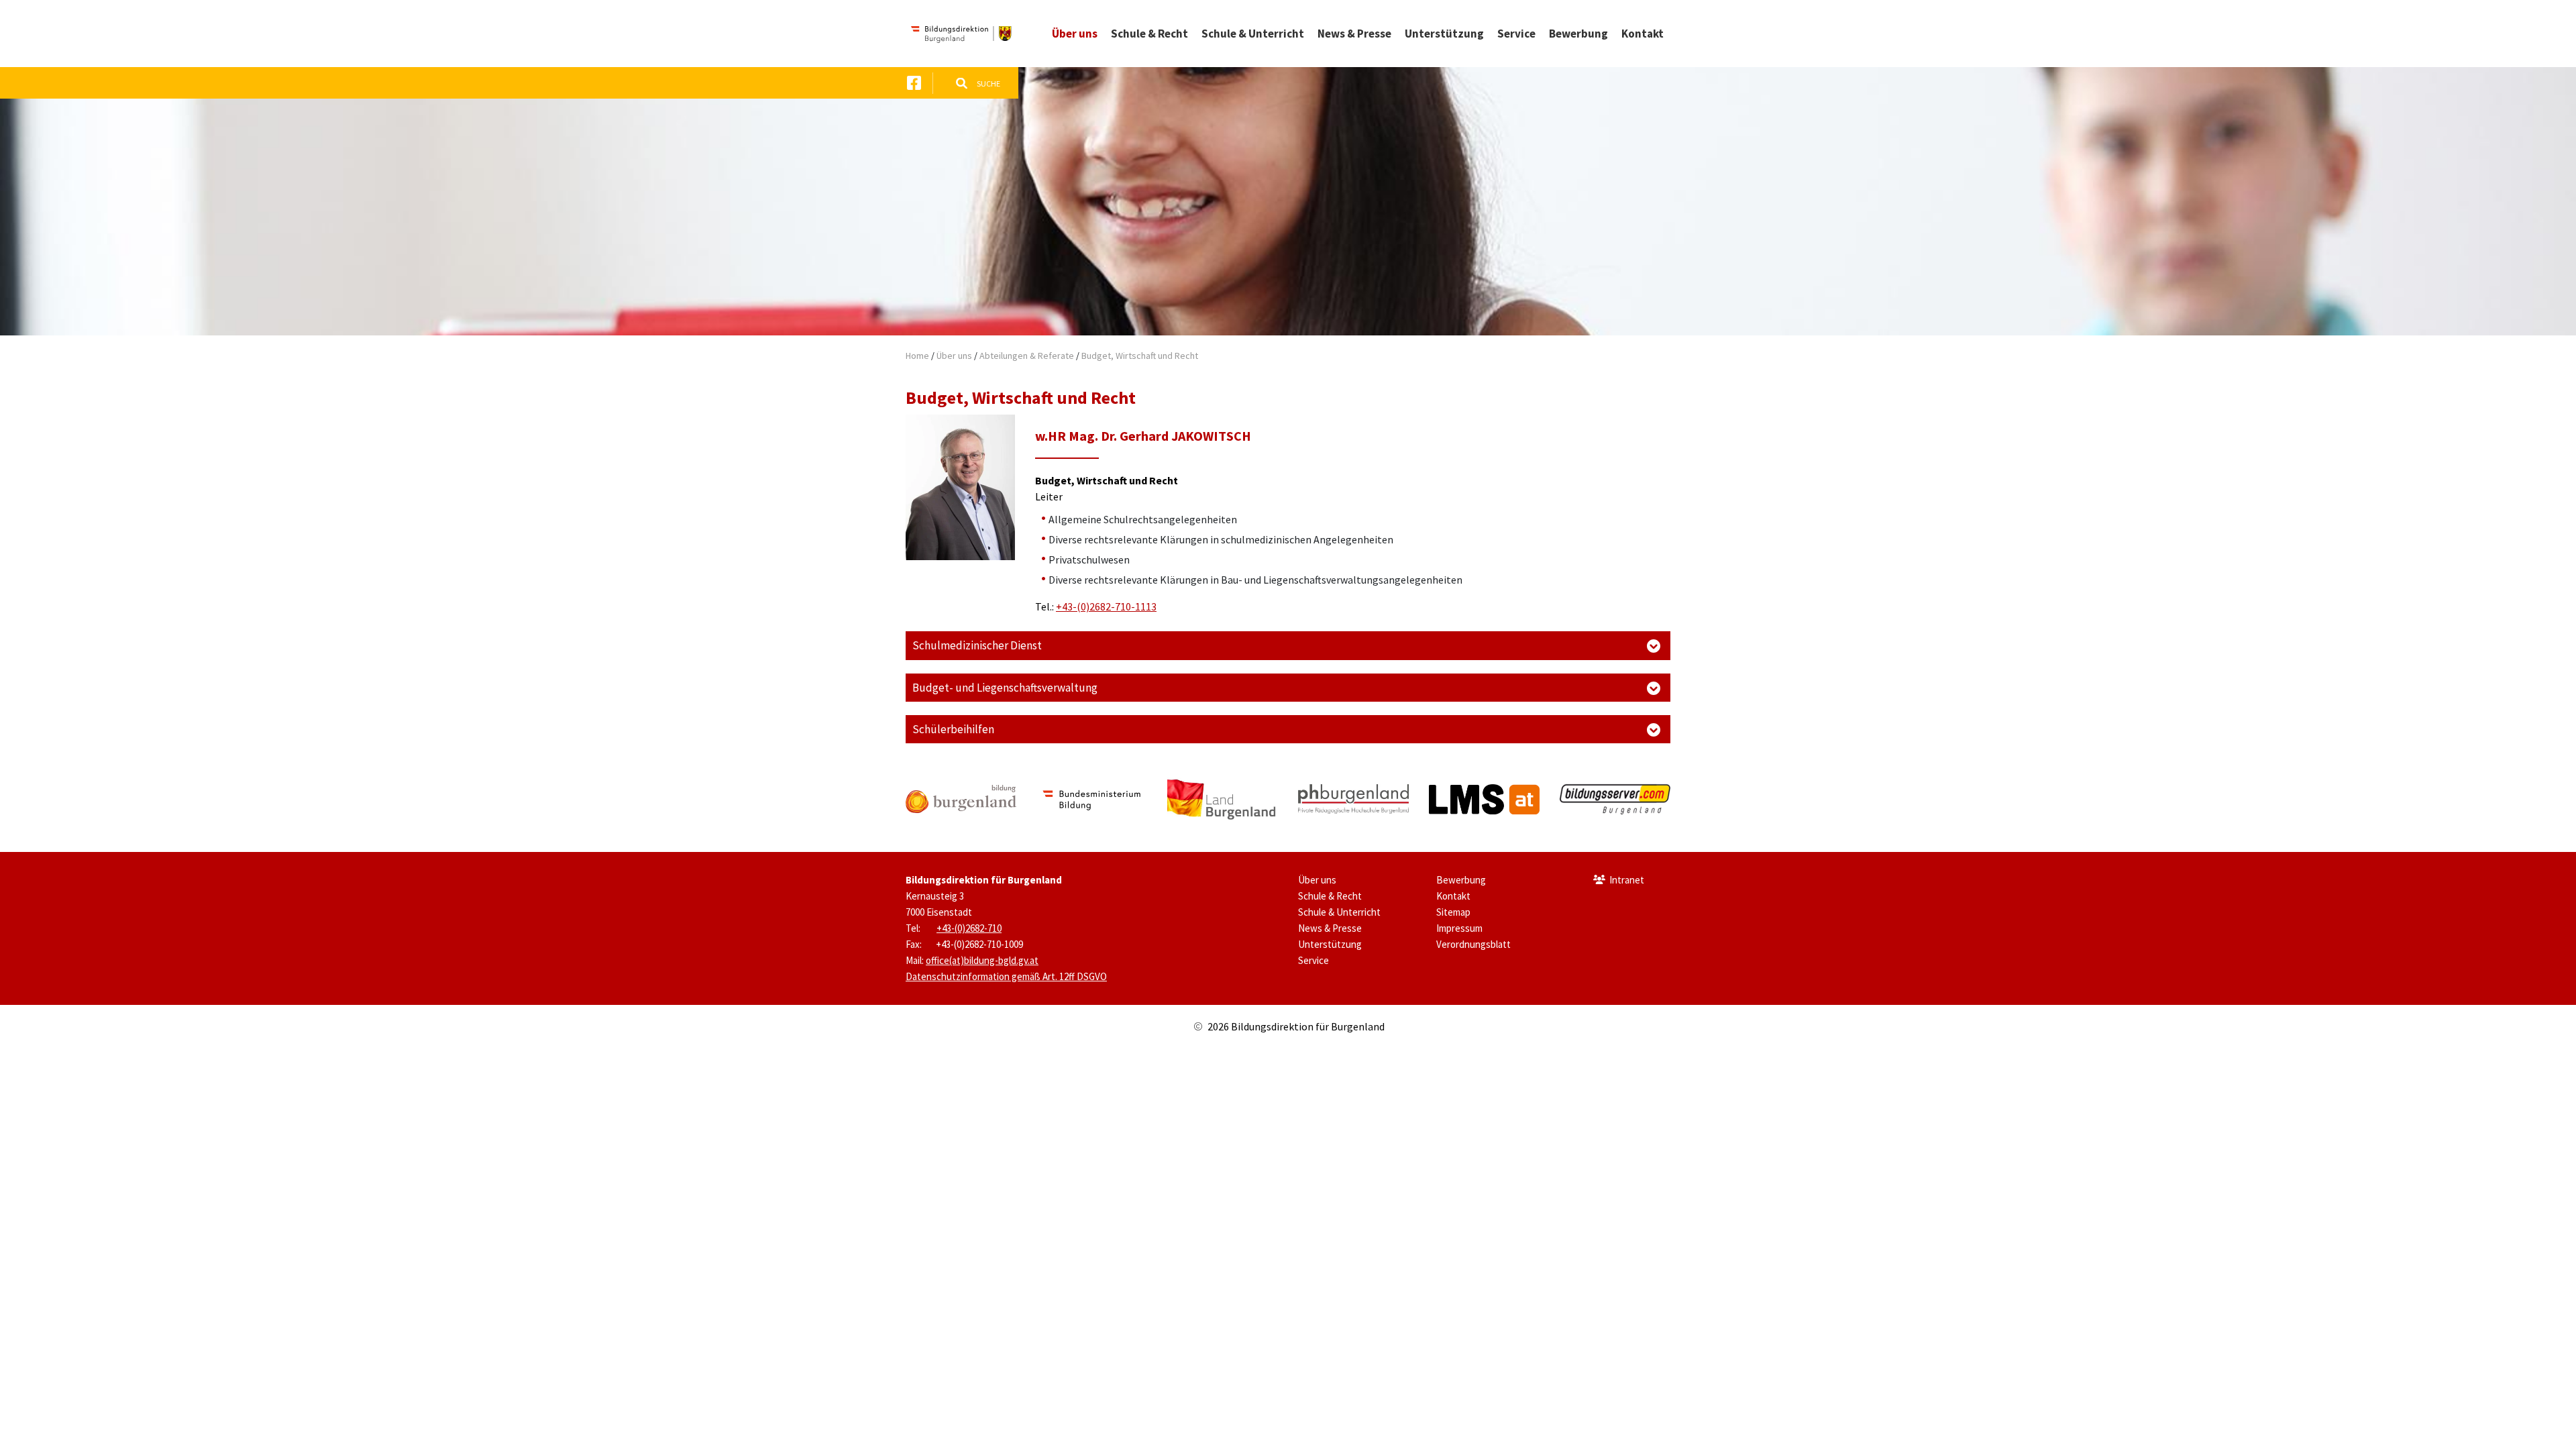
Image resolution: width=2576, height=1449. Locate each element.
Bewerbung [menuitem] (1578, 34)
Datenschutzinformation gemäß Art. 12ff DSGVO (1006, 976)
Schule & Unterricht (1339, 912)
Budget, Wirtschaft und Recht (1140, 356)
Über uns (954, 356)
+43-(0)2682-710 (969, 928)
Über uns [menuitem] (1075, 34)
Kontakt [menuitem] (1643, 34)
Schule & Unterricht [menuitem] (1253, 34)
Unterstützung (1330, 944)
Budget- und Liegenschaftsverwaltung (1005, 688)
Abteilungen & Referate (1027, 356)
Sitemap (1453, 912)
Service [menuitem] (1516, 34)
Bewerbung (1461, 880)
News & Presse (1330, 928)
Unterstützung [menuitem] (1444, 34)
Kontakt (1453, 896)
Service (1313, 960)
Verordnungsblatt (1473, 944)
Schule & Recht (1330, 896)
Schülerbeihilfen (953, 729)
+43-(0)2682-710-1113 (1106, 606)
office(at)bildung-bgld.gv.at (982, 960)
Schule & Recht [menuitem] (1149, 34)
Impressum (1459, 928)
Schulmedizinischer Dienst (977, 645)
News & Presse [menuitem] (1354, 34)
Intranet (1627, 880)
